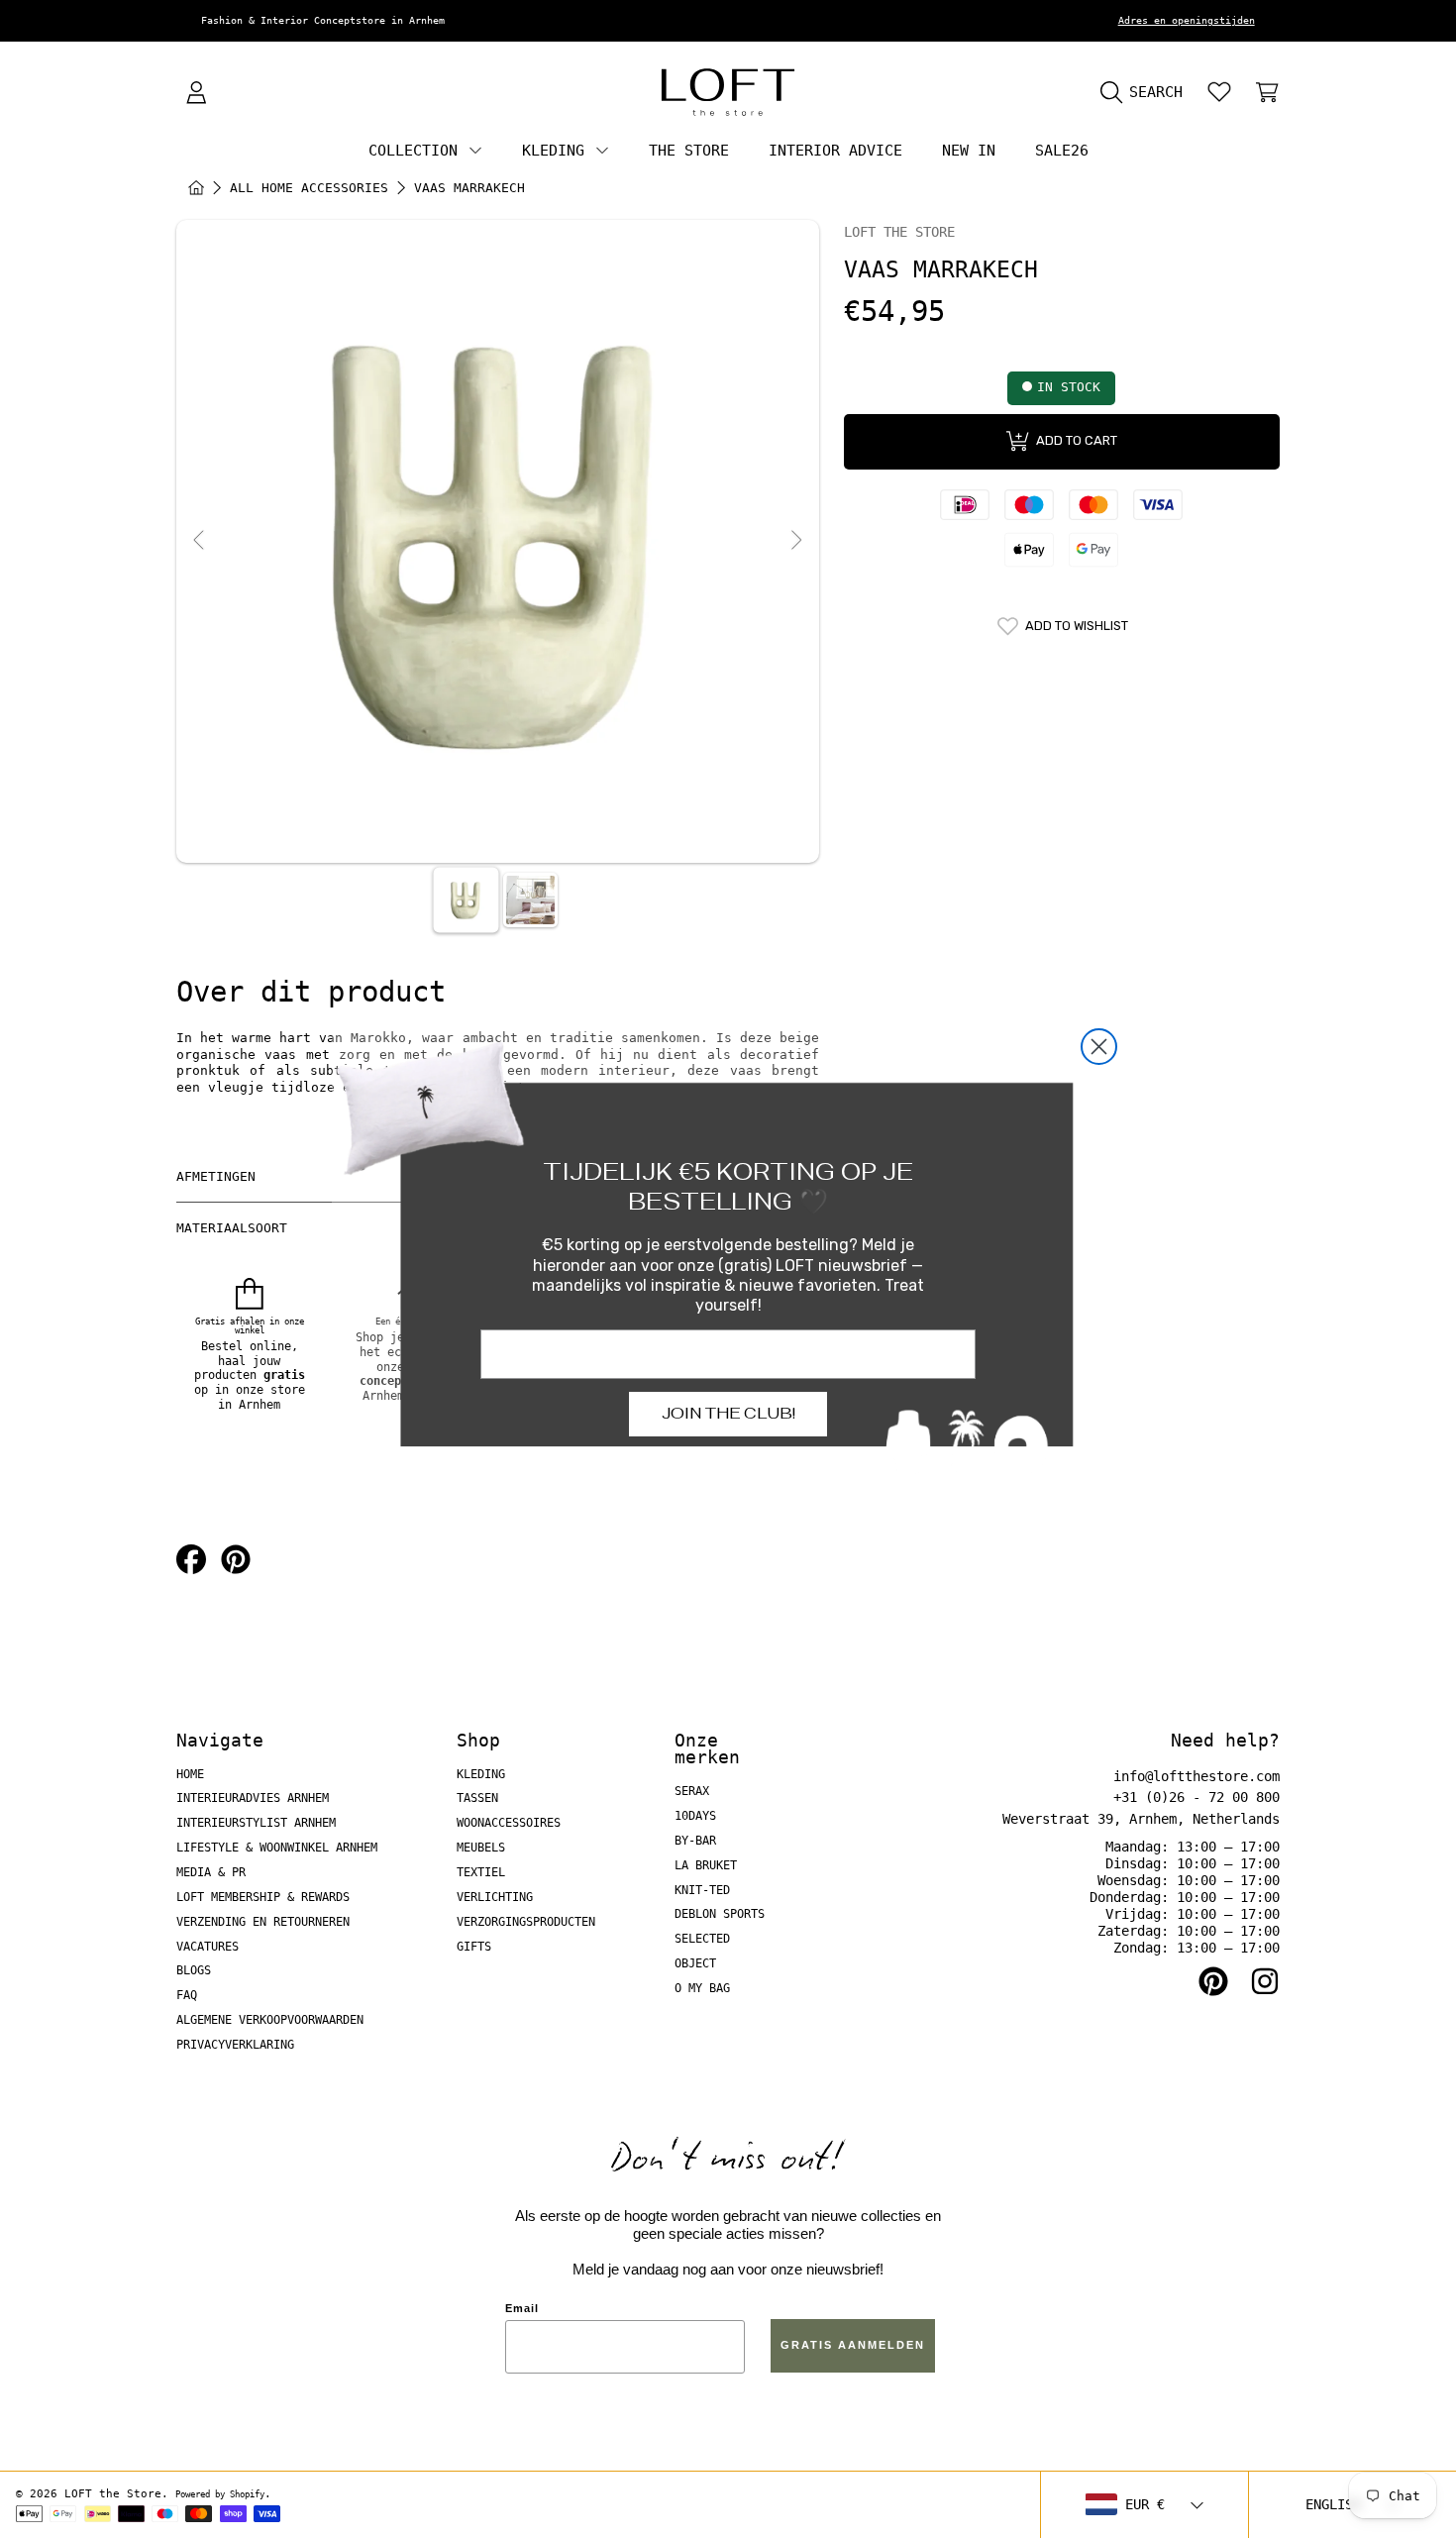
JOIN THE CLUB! (728, 1413)
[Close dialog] (1099, 1047)
